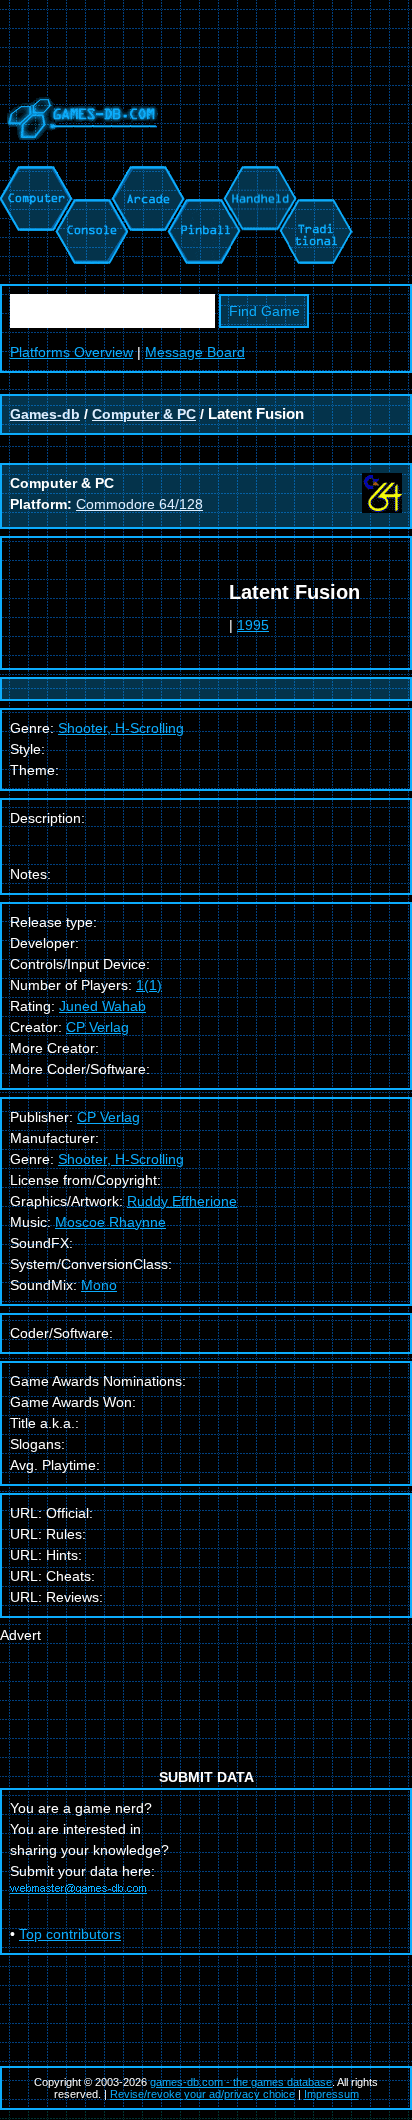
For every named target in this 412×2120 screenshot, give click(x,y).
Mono (99, 1285)
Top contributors (70, 1934)
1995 (253, 625)
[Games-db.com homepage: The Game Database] (79, 155)
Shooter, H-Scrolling (121, 1159)
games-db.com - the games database (241, 2082)
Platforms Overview (71, 352)
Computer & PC (144, 414)
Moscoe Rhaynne (110, 1222)
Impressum (331, 2094)
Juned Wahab (102, 1006)
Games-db (45, 414)
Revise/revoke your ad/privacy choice (202, 2094)
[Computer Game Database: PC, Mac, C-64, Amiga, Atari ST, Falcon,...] (33, 176)
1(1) (149, 985)
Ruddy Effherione (182, 1201)
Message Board (195, 352)
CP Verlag (97, 1027)
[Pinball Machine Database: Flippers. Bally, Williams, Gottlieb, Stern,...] (202, 176)
